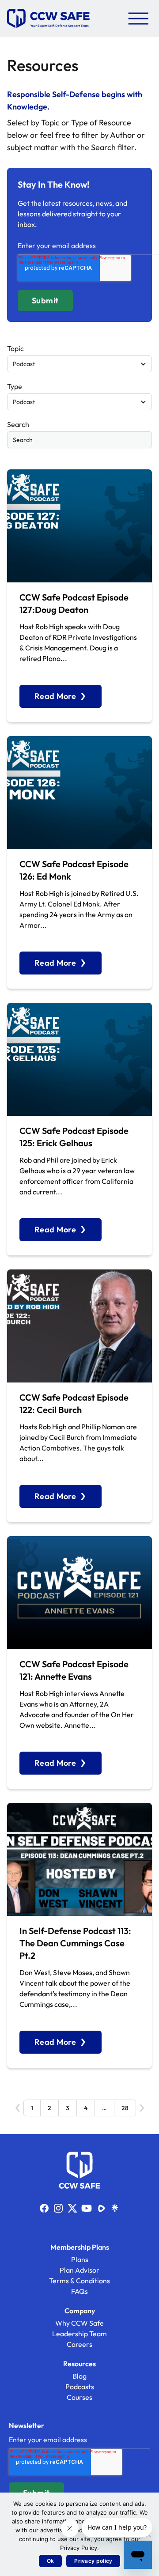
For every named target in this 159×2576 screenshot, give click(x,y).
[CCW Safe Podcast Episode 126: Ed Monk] (79, 793)
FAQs (79, 2291)
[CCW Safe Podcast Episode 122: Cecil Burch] (79, 1326)
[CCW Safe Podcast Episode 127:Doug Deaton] (79, 526)
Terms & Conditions (79, 2281)
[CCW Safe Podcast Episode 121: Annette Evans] (79, 1593)
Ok (51, 2561)
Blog (79, 2376)
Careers (79, 2344)
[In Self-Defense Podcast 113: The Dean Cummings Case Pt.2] (79, 1859)
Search (18, 424)
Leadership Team (79, 2334)
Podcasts (80, 2387)
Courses (79, 2397)
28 (125, 2108)
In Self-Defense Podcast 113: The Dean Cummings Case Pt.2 (75, 1943)
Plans (80, 2259)
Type (15, 386)
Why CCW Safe (79, 2323)
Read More (55, 696)
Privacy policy (93, 2561)
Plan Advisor (79, 2270)
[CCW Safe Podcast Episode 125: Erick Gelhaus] (79, 1059)
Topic (15, 348)
